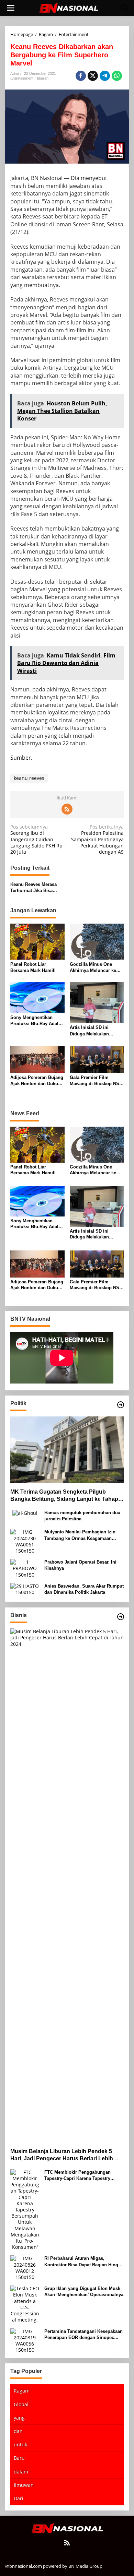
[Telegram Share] (105, 76)
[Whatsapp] (117, 76)
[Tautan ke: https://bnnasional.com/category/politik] (121, 1405)
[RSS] (67, 809)
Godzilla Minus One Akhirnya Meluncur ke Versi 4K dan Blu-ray (93, 968)
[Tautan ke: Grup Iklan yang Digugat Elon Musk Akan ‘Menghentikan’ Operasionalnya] (25, 2304)
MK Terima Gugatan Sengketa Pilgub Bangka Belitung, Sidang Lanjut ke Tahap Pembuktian (64, 1496)
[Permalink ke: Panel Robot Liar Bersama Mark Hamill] (37, 941)
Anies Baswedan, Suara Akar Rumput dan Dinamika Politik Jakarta (84, 1589)
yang (19, 2418)
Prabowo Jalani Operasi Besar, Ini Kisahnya (80, 1565)
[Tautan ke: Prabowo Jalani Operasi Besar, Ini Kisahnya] (25, 1568)
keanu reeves (29, 778)
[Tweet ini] (93, 76)
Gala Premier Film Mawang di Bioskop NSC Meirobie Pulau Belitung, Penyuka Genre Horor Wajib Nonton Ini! (96, 1081)
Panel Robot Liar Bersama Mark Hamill (33, 967)
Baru (19, 2458)
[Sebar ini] (81, 76)
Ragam (22, 2391)
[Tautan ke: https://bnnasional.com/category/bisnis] (121, 1617)
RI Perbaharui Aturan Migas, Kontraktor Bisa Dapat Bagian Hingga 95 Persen (84, 2262)
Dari (19, 2498)
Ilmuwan (24, 2485)
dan (18, 2431)
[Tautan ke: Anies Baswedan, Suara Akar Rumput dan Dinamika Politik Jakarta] (25, 1589)
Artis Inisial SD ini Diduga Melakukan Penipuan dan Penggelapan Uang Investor (90, 1031)
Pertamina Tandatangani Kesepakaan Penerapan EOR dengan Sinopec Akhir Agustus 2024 (83, 2335)
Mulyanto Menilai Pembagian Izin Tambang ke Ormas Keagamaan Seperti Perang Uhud (80, 1535)
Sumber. (21, 758)
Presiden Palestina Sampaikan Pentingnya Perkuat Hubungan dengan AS (97, 839)
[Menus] (11, 8)
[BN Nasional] (68, 7)
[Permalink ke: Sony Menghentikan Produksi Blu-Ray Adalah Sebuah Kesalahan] (37, 997)
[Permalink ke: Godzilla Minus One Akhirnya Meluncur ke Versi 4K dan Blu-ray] (97, 941)
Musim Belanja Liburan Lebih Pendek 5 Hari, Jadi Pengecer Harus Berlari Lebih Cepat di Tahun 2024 (62, 2155)
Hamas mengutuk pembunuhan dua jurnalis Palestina (82, 1516)
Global (21, 2404)
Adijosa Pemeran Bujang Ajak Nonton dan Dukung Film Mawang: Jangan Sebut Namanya (37, 1081)
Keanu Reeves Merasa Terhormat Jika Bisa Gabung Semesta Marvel (36, 888)
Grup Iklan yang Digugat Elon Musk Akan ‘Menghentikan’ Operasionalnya (84, 2292)
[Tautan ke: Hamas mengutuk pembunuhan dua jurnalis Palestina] (25, 1513)
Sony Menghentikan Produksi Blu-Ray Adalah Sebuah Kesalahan (37, 1021)
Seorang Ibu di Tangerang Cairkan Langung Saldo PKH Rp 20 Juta (36, 839)
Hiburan (42, 78)
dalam (21, 2472)
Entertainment (22, 78)
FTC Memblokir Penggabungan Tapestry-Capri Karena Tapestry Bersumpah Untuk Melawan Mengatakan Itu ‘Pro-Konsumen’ (79, 2176)
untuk (20, 2444)
